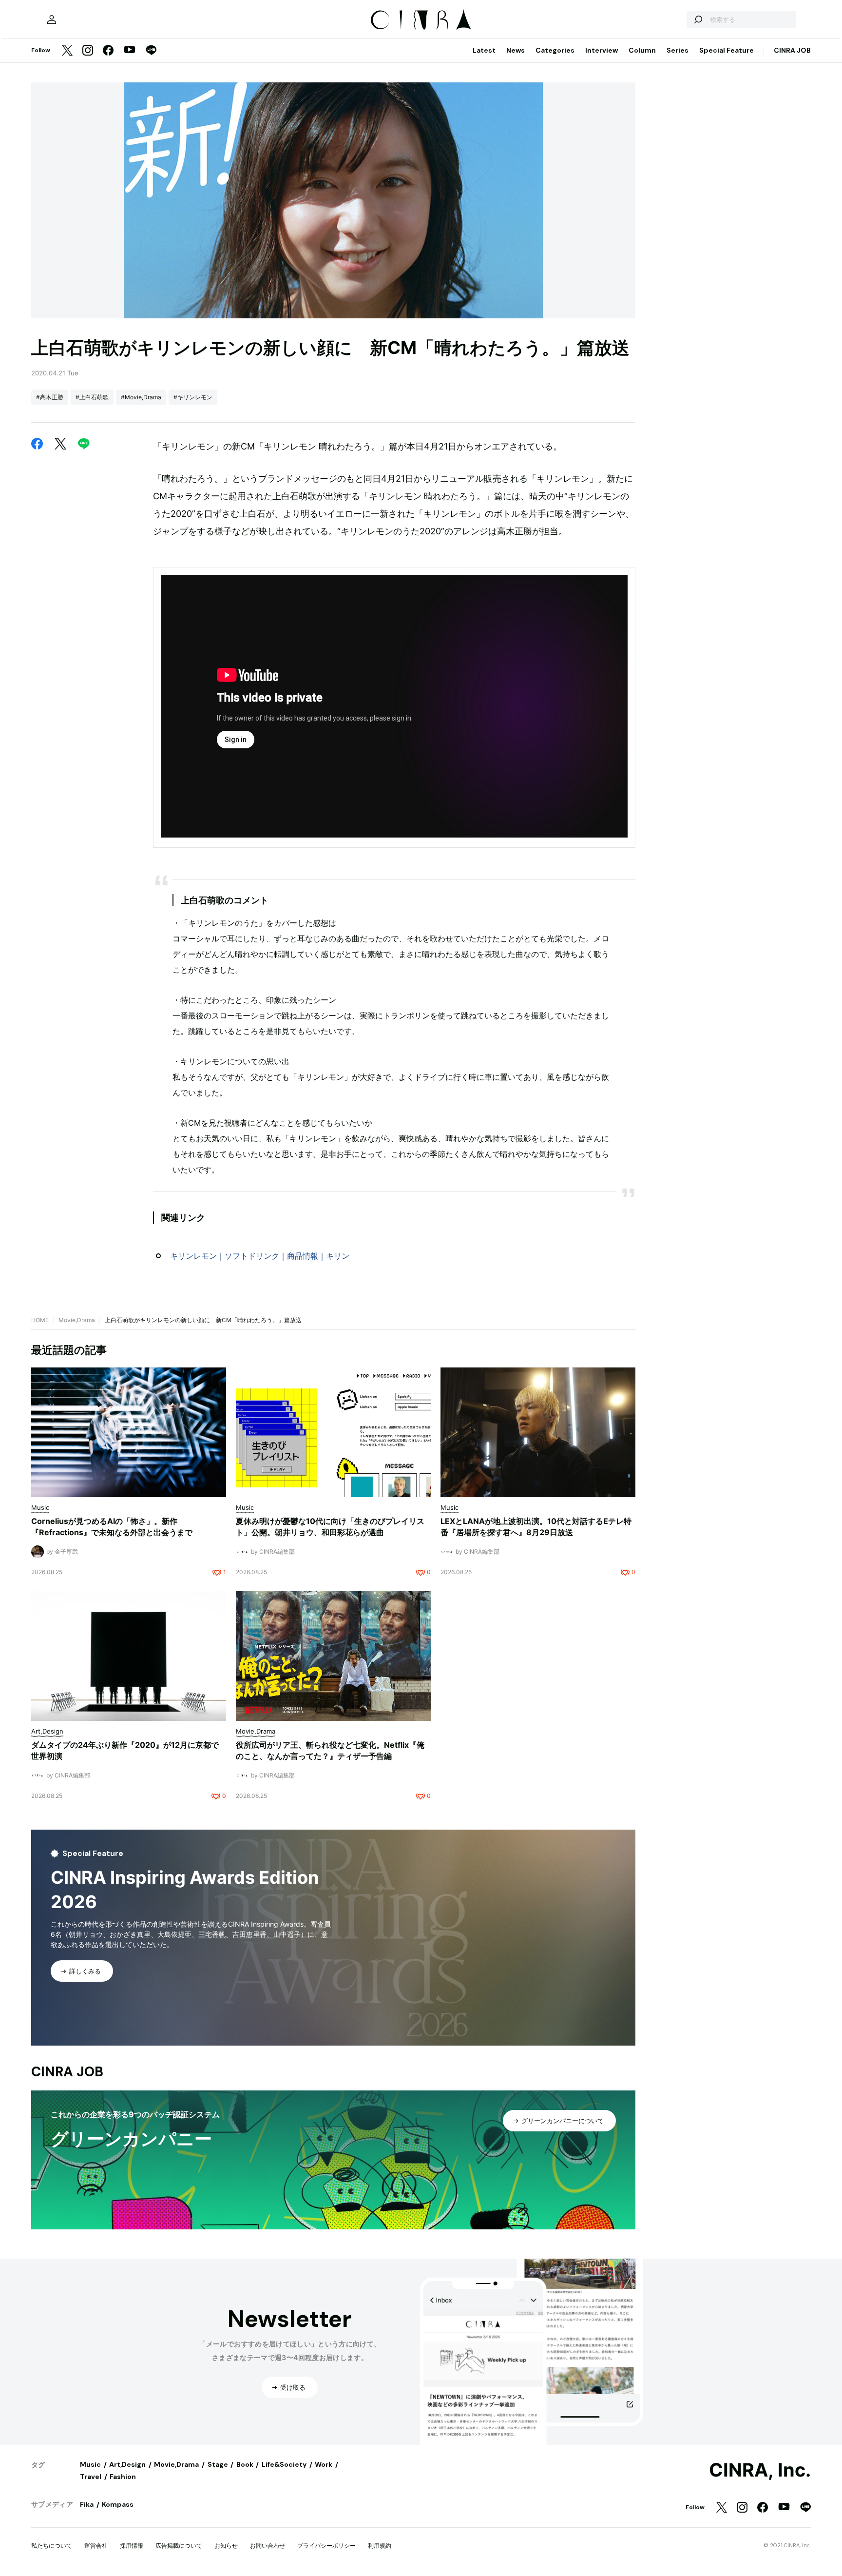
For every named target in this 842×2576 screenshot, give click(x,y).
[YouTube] (130, 51)
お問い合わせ (268, 2546)
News (516, 50)
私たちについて (52, 2546)
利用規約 (380, 2546)
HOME (40, 1320)
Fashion (123, 2477)
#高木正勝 (50, 397)
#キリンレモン (193, 397)
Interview (602, 50)
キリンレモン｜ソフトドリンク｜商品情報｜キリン (260, 1256)
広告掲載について (179, 2546)
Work (324, 2464)
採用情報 (132, 2546)
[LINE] (151, 51)
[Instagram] (88, 51)
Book (245, 2464)
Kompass (118, 2504)
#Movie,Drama (141, 397)
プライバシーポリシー (326, 2546)
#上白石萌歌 (92, 397)
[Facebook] (108, 51)
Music (90, 2464)
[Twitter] (67, 51)
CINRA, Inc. (760, 2470)
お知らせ (226, 2546)
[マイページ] (52, 20)
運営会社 (96, 2546)
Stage (218, 2464)
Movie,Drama (77, 1320)
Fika (87, 2504)
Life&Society (284, 2464)
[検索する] (698, 20)
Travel (91, 2477)
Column (642, 50)
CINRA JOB (792, 50)
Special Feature (727, 50)
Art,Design (127, 2464)
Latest (484, 50)
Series (678, 50)
